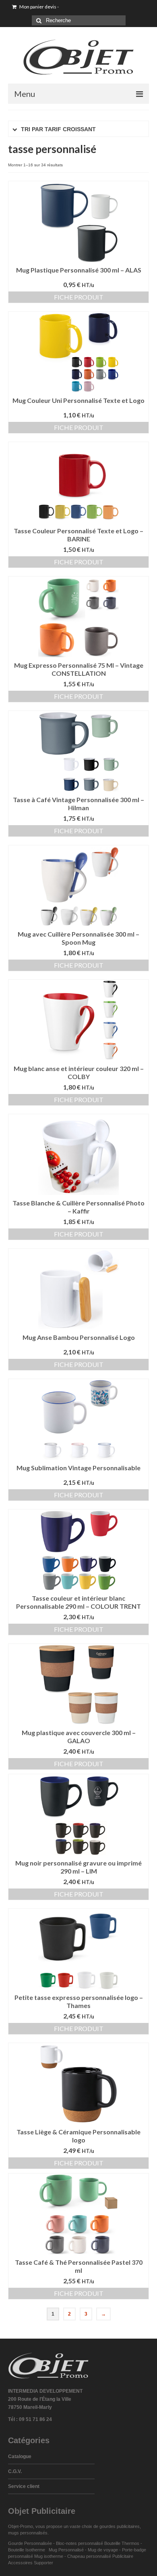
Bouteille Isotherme (28, 2550)
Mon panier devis (39, 7)
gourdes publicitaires (120, 2526)
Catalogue (20, 2457)
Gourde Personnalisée (30, 2543)
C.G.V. (15, 2471)
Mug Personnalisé (66, 2550)
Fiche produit (79, 297)
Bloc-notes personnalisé (80, 2543)
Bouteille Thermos (122, 2543)
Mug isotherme (49, 2556)
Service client (24, 2486)
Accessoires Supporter (31, 2563)
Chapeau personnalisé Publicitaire (100, 2556)
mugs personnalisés (28, 2533)
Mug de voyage (103, 2550)
